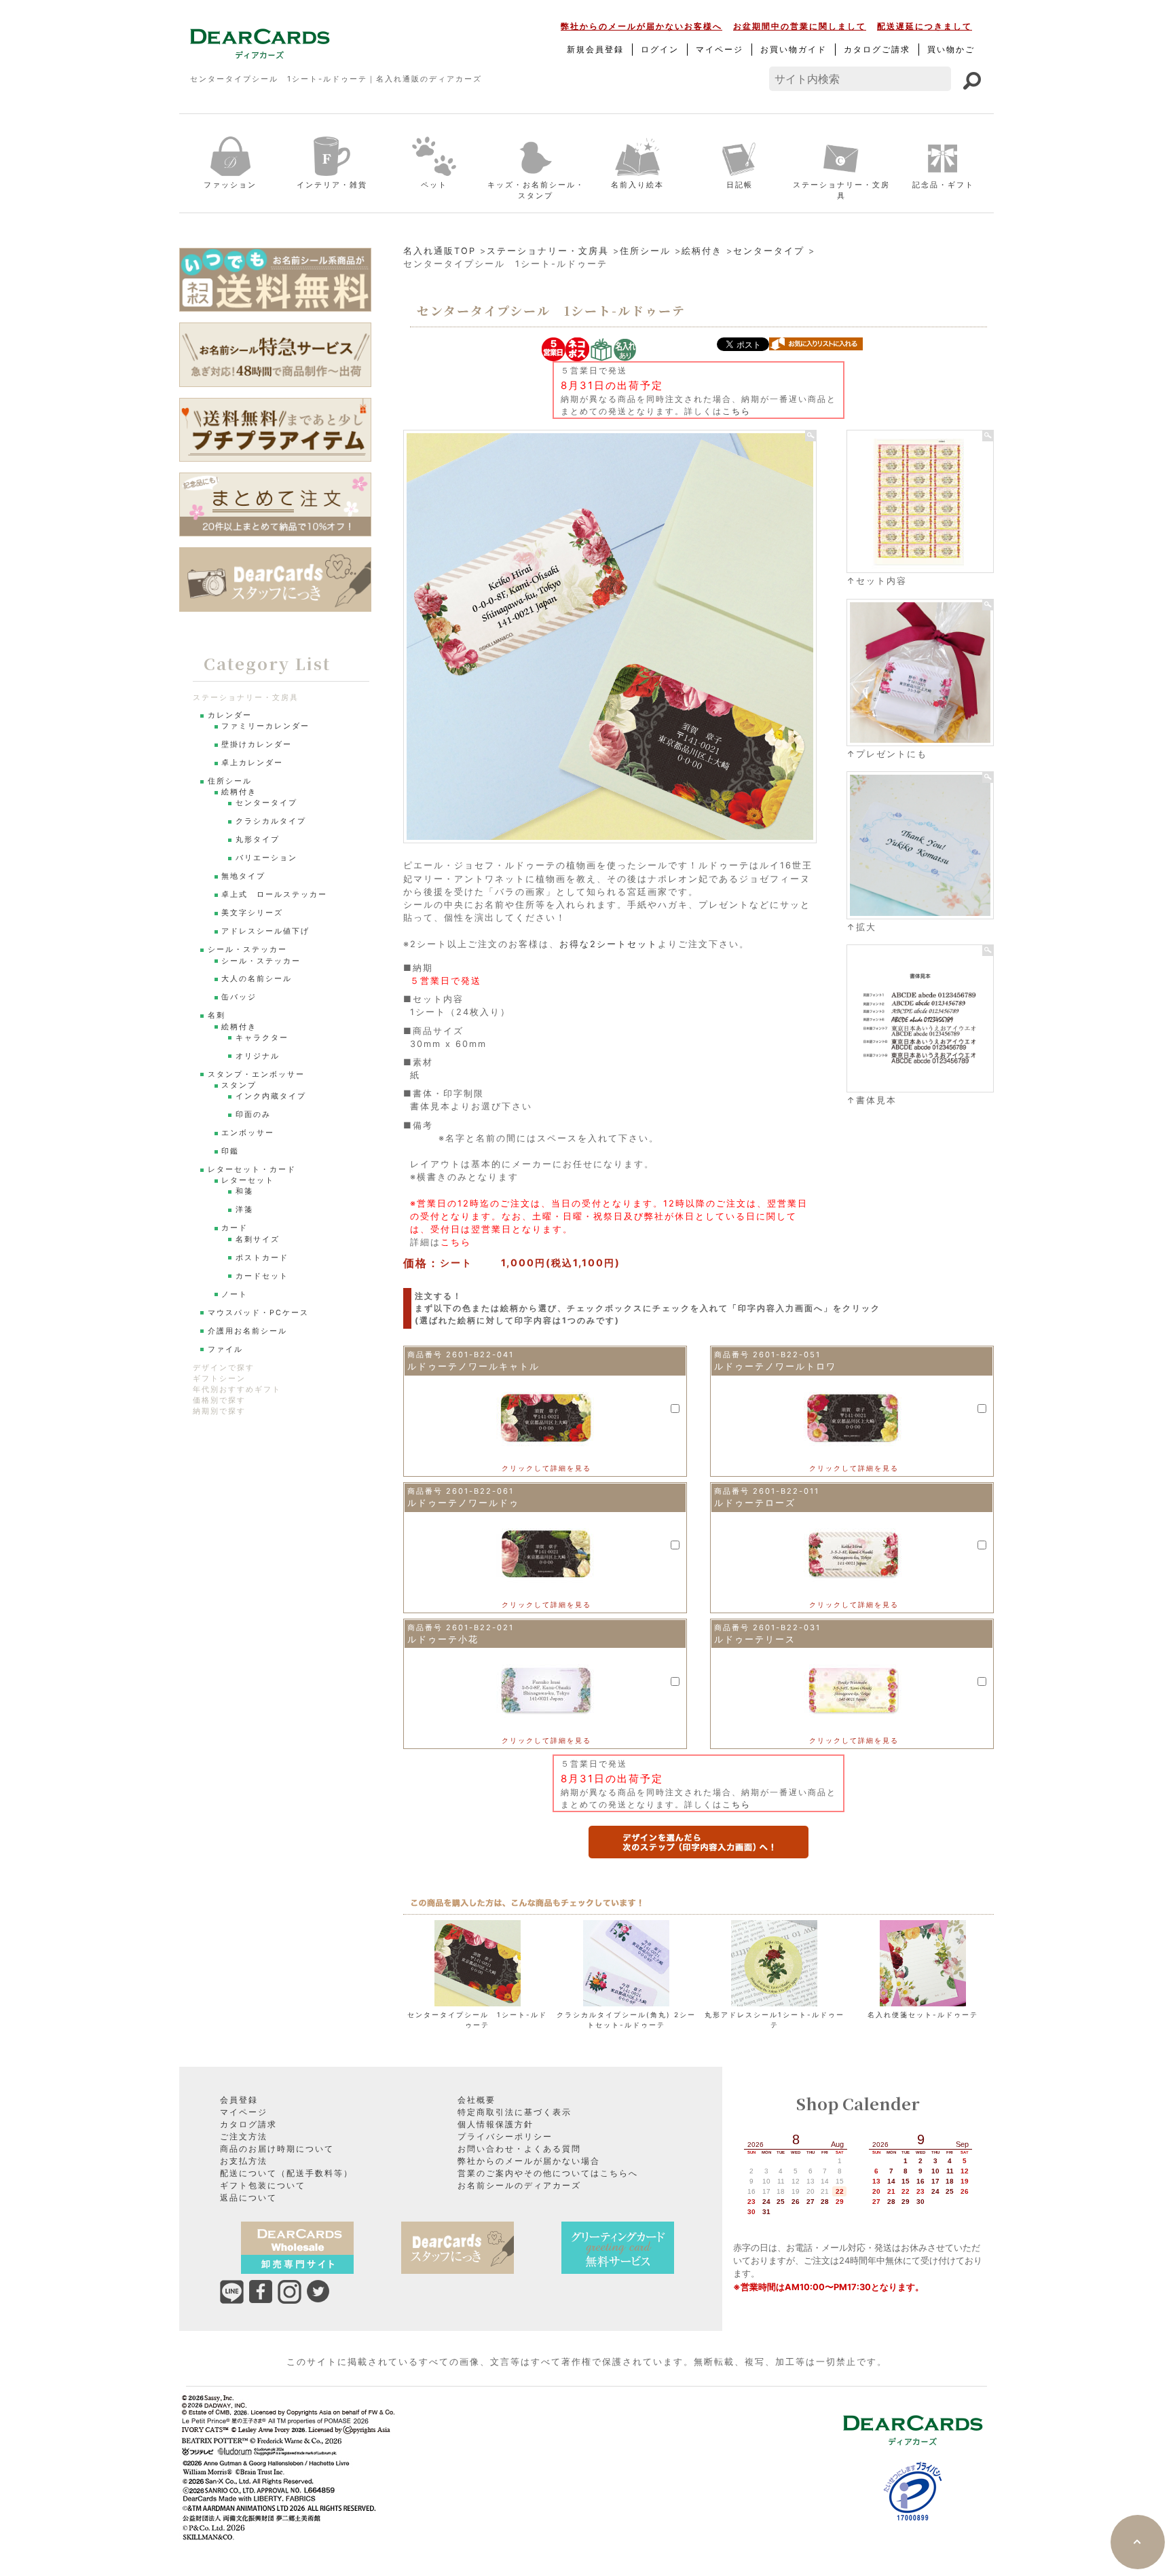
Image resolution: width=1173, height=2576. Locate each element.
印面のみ (253, 1115)
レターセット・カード (252, 1170)
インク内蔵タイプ (271, 1096)
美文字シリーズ (252, 913)
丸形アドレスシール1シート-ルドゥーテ (775, 2020)
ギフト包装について (263, 2185)
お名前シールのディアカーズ (519, 2185)
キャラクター (262, 1038)
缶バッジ (239, 997)
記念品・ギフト (943, 185)
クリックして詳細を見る (546, 1468)
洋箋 (244, 1210)
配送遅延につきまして (925, 26)
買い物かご (951, 49)
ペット (434, 185)
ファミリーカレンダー (265, 726)
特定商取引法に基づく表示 (515, 2112)
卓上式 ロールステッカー (274, 895)
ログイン (660, 49)
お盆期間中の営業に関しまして (800, 26)
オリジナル (258, 1056)
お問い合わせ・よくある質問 (519, 2149)
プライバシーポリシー (505, 2136)
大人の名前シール (257, 979)
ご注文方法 (244, 2136)
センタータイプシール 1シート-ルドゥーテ (477, 2020)
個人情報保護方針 (496, 2124)
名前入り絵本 (637, 185)
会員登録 (239, 2100)
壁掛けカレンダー (257, 744)
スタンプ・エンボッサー (256, 1074)
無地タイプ (243, 876)
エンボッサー (248, 1133)
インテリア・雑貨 (332, 185)
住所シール (645, 251)
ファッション (230, 185)
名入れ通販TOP (440, 251)
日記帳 (740, 185)
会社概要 (477, 2100)
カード (235, 1228)
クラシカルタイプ (271, 821)
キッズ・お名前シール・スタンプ (536, 190)
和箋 (244, 1191)
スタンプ (239, 1085)
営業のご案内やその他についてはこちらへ (548, 2173)
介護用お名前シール (247, 1331)
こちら (737, 411)
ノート (235, 1294)
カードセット (262, 1276)
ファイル (225, 1349)
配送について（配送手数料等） (286, 2173)
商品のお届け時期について (277, 2149)
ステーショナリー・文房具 (841, 190)
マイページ (720, 49)
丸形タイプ (258, 840)
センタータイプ (769, 251)
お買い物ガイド (794, 49)
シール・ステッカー (247, 950)
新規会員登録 (595, 49)
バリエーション (266, 858)
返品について (248, 2197)
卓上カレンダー (252, 763)
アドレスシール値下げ (265, 931)
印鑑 (230, 1151)
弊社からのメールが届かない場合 (529, 2161)
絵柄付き (702, 251)
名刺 (217, 1015)
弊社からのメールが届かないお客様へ (641, 26)
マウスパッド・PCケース (258, 1313)
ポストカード (262, 1258)
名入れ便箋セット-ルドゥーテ (923, 2014)
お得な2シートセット (609, 944)
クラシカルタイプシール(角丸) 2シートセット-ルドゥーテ (626, 2020)
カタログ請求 (248, 2124)
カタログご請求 (877, 49)
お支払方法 (244, 2161)
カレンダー (230, 715)
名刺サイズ (258, 1239)
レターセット (248, 1180)
